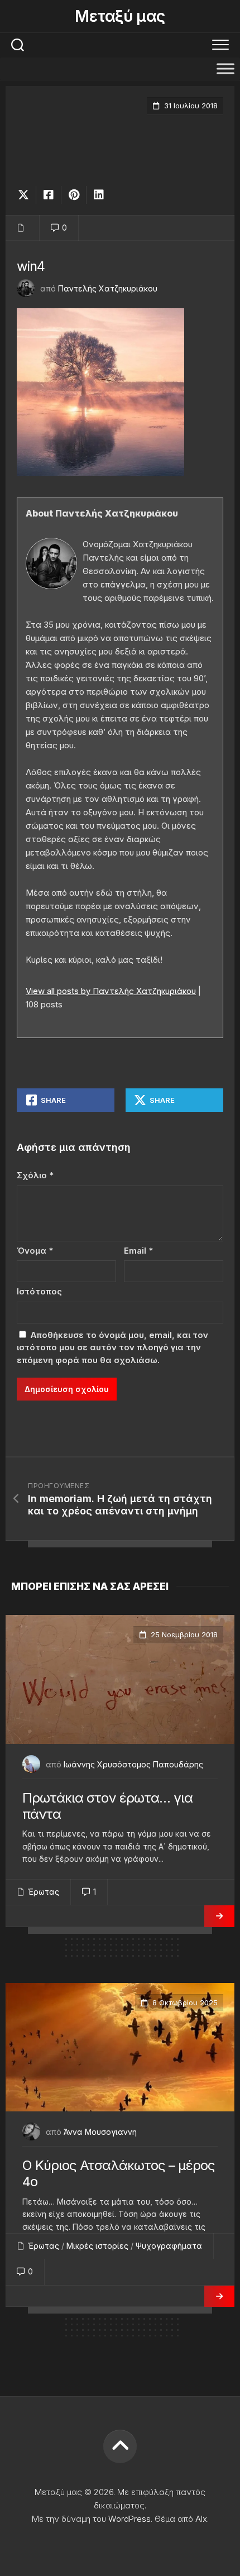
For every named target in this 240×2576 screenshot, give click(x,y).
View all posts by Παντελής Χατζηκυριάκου (111, 991)
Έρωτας (44, 1892)
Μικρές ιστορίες (97, 2246)
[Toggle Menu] (225, 68)
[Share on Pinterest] (73, 195)
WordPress (129, 2519)
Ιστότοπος (39, 1291)
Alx (201, 2519)
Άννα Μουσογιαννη (100, 2132)
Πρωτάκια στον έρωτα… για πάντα (107, 1806)
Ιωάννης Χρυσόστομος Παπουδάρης (133, 1764)
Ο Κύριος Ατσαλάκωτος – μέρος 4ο (119, 2173)
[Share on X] (26, 195)
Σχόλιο (35, 1175)
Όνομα (35, 1251)
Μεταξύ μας (120, 16)
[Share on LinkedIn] (99, 195)
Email (138, 1251)
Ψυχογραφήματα (169, 2246)
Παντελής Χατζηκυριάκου (108, 288)
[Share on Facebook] (48, 195)
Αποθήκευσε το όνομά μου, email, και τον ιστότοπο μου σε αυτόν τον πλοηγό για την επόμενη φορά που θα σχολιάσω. (112, 1347)
